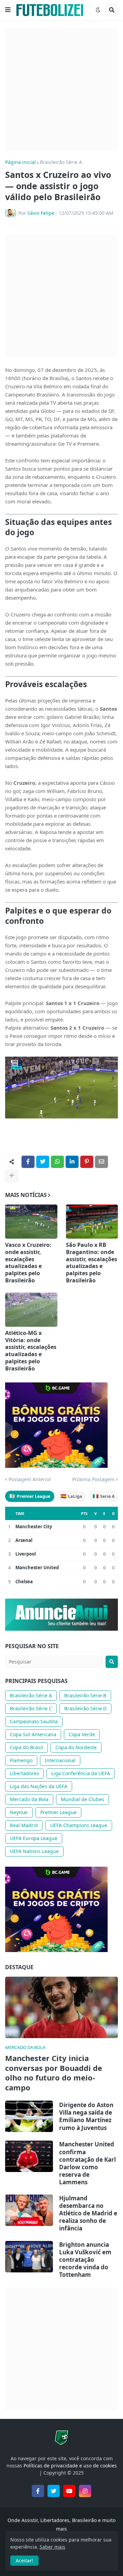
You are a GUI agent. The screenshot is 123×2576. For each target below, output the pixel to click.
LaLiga (71, 1496)
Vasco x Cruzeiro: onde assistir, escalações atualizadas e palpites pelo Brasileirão (28, 1263)
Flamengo (21, 1760)
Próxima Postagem (93, 1479)
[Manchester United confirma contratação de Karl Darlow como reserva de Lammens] (29, 2156)
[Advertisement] (61, 90)
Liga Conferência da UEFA (81, 1773)
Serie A (104, 1496)
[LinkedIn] (72, 1162)
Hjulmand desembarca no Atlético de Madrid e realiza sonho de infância (88, 2213)
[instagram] (85, 2491)
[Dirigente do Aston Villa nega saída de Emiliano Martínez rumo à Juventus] (29, 2116)
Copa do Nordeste (76, 1747)
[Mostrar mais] (12, 1176)
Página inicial (20, 162)
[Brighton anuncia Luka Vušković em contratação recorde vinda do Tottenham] (29, 2257)
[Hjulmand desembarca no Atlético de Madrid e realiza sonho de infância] (29, 2210)
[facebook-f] (38, 2491)
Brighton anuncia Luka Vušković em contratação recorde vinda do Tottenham (85, 2260)
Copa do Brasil (26, 1747)
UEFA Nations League (34, 1851)
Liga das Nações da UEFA (39, 1786)
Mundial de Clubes (83, 1799)
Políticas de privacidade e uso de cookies (70, 2466)
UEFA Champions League (79, 1825)
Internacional (60, 1760)
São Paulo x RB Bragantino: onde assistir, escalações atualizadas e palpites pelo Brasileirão (92, 1263)
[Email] (101, 1162)
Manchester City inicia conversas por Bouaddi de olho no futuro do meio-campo (54, 2073)
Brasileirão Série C (31, 1708)
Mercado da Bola (29, 1799)
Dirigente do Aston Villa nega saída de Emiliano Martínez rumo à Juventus (86, 2116)
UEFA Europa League (34, 1838)
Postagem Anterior (30, 1479)
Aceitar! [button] (24, 2560)
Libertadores (24, 1773)
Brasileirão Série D (85, 1708)
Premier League (30, 1496)
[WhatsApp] (57, 1162)
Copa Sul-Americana (33, 1734)
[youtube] (69, 2491)
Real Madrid (24, 1825)
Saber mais (52, 2547)
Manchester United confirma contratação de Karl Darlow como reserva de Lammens (87, 2163)
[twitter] (54, 2491)
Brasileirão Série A (61, 162)
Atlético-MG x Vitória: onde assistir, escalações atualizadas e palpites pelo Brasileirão (31, 1351)
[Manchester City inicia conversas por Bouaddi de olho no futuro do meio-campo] (61, 2007)
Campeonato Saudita (34, 1721)
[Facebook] (28, 1162)
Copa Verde (82, 1734)
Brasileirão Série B (85, 1695)
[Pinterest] (87, 1162)
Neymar (19, 1812)
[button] (8, 10)
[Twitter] (43, 1162)
